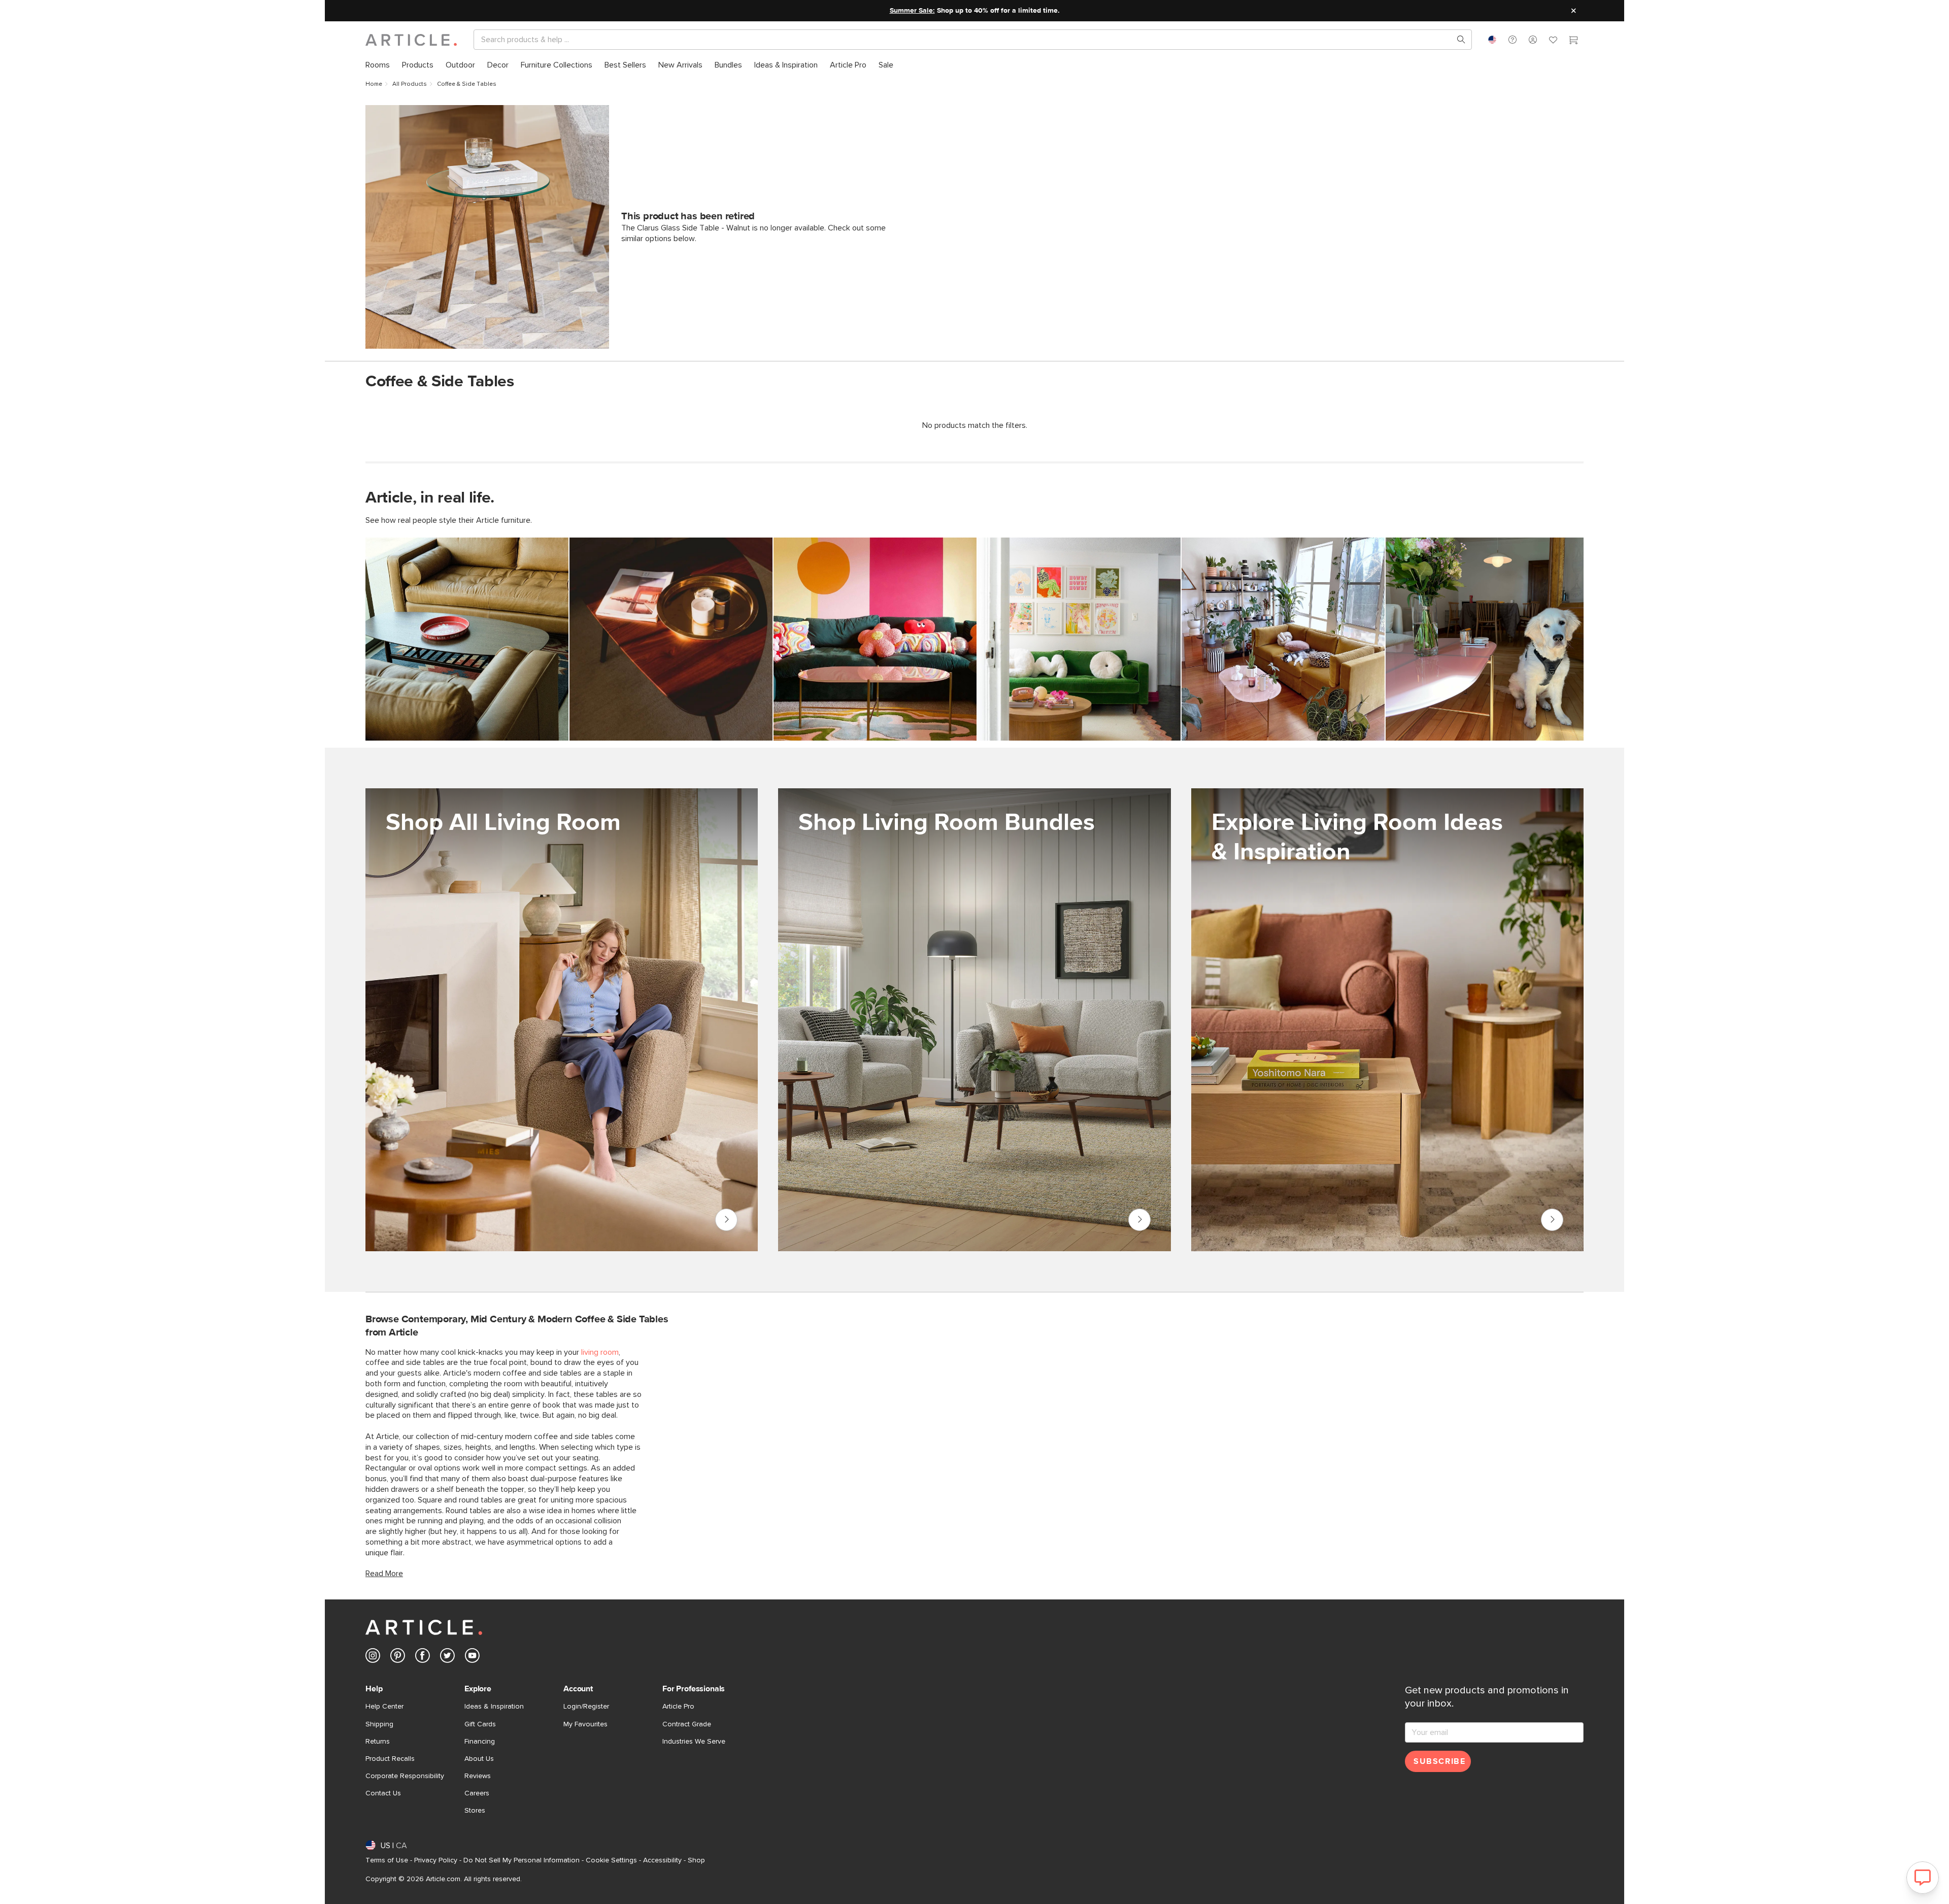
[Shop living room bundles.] (974, 1020)
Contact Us (383, 1793)
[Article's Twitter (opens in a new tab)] (447, 1658)
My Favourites (585, 1724)
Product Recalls (390, 1759)
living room (600, 1352)
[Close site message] (1573, 11)
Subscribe (1439, 1761)
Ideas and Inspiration (1552, 1220)
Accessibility (662, 1860)
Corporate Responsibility (405, 1776)
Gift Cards (480, 1724)
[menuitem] (378, 65)
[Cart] (1573, 41)
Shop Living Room (726, 1220)
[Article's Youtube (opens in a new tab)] (472, 1658)
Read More (384, 1574)
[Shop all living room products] (562, 1020)
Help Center (384, 1707)
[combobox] (1492, 40)
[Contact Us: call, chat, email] (1513, 40)
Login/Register (586, 1707)
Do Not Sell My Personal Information (522, 1860)
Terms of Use (387, 1860)
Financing (480, 1742)
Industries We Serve (694, 1742)
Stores (475, 1811)
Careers (477, 1793)
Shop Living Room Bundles (1139, 1220)
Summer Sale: (912, 11)
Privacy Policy (436, 1860)
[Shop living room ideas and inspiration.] (1387, 1020)
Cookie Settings (611, 1860)
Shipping (379, 1724)
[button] (1513, 40)
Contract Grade (687, 1724)
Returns (378, 1742)
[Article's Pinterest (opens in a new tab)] (398, 1658)
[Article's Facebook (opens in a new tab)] (423, 1658)
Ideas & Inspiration (494, 1707)
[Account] (1533, 40)
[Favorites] (1553, 41)
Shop (696, 1860)
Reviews (478, 1776)
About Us (479, 1759)
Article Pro (678, 1707)
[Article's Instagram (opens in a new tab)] (373, 1658)
